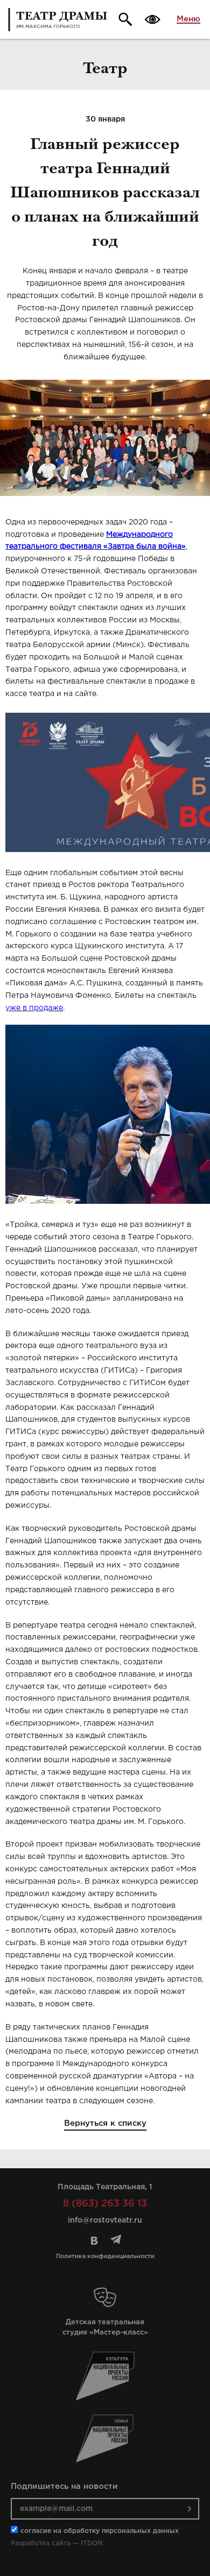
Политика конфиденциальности (105, 2256)
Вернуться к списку (105, 2123)
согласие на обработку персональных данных (100, 2531)
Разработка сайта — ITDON (57, 2543)
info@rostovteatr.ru (105, 2220)
